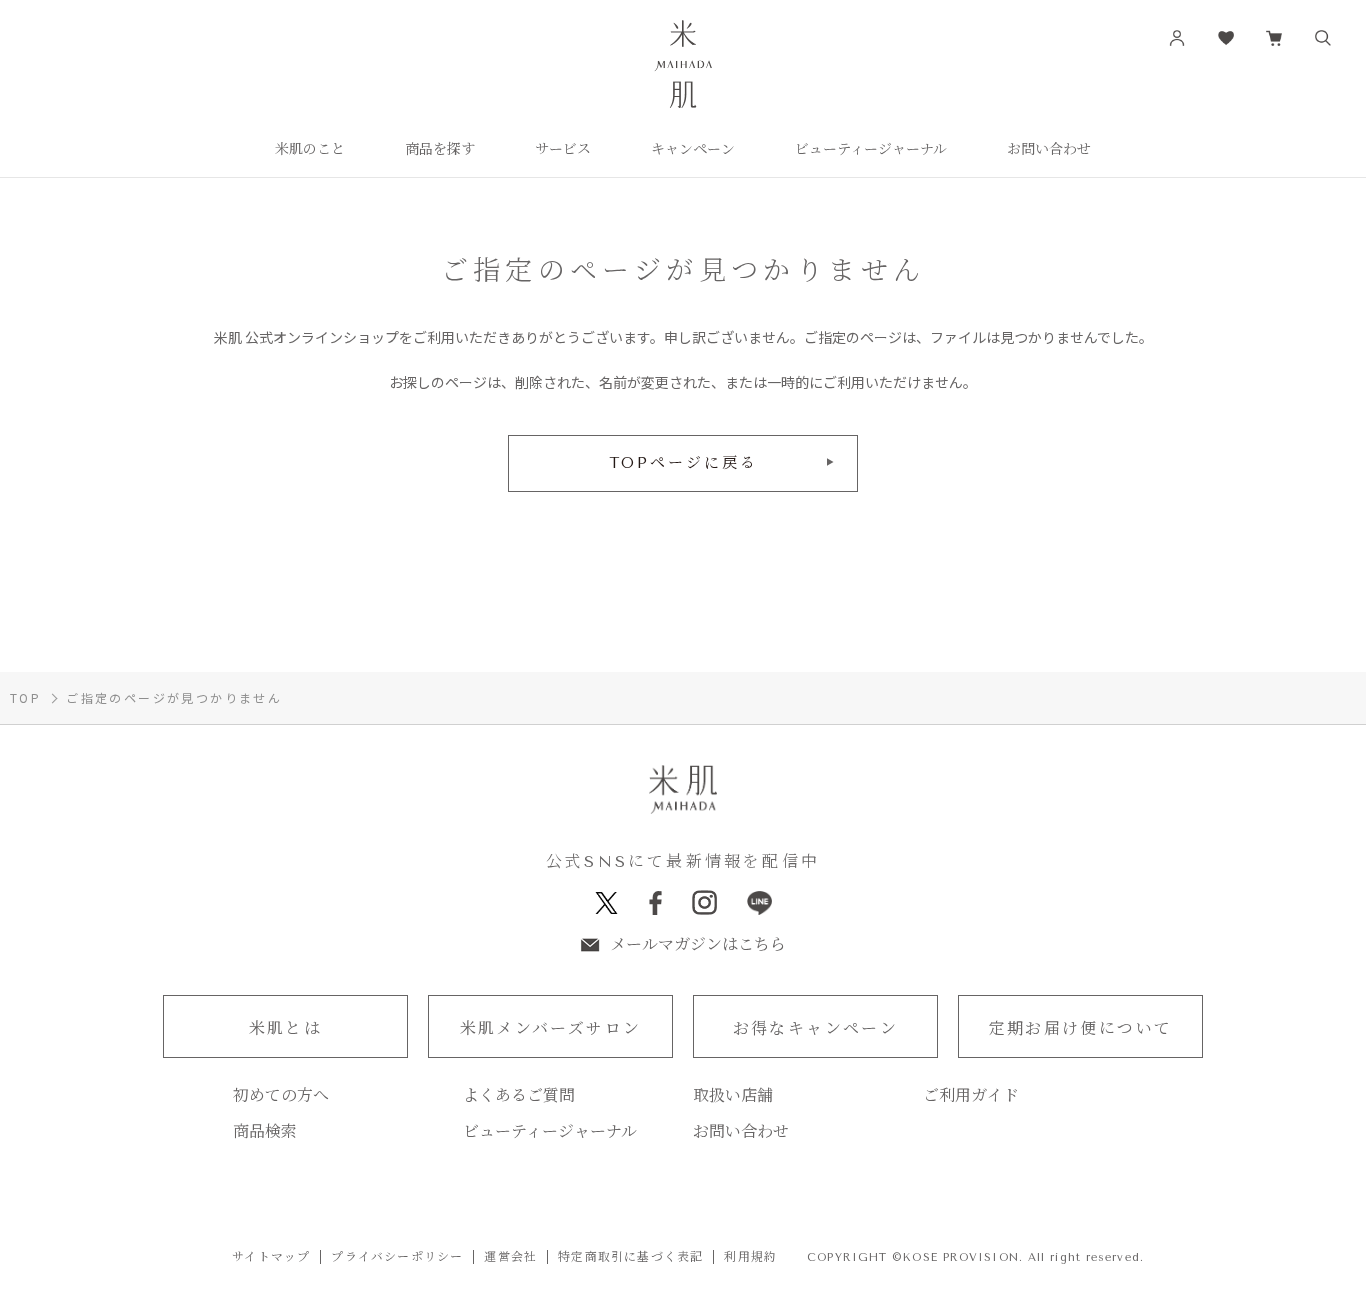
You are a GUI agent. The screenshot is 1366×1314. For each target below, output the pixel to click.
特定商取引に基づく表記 (630, 1257)
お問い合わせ (741, 1132)
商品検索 (265, 1132)
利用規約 (750, 1257)
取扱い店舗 (733, 1096)
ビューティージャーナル (550, 1132)
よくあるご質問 (519, 1096)
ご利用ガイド (971, 1096)
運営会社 (510, 1257)
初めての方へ (281, 1096)
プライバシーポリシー (397, 1257)
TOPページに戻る (683, 463)
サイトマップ (271, 1257)
